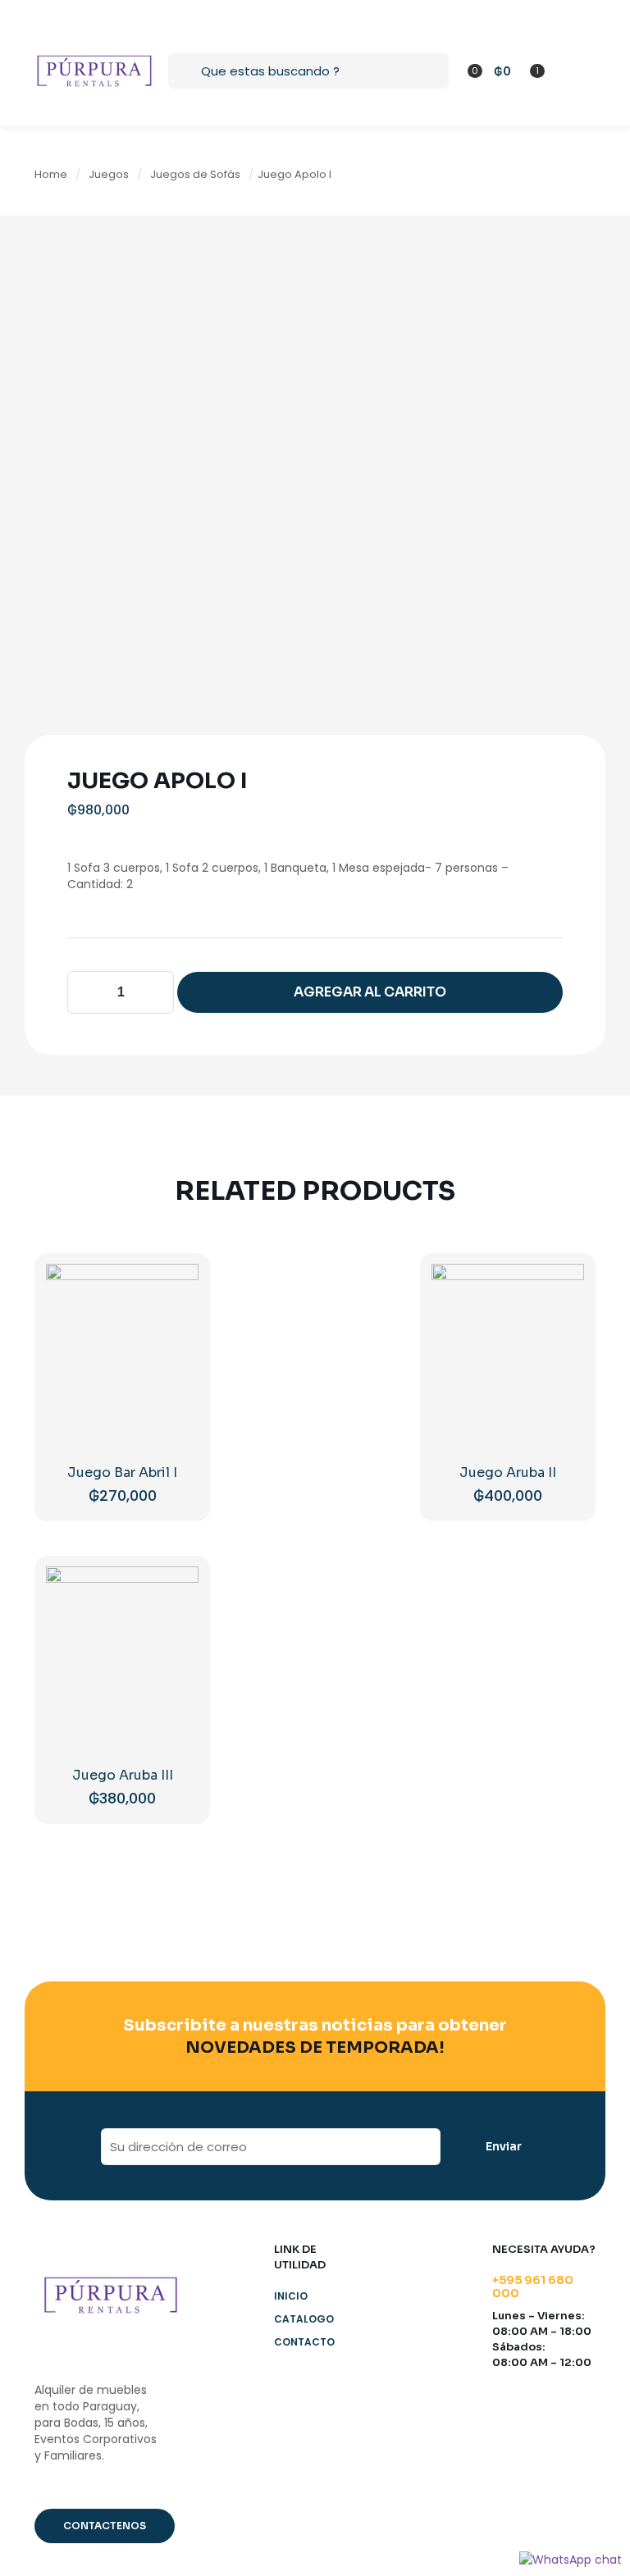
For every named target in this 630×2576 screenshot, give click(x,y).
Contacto (304, 2342)
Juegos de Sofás (195, 174)
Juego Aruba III (123, 1775)
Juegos (109, 174)
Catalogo (304, 2319)
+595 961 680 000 (533, 2286)
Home (51, 174)
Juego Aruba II (508, 1473)
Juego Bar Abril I (122, 1473)
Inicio (291, 2296)
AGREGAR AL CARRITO (370, 992)
